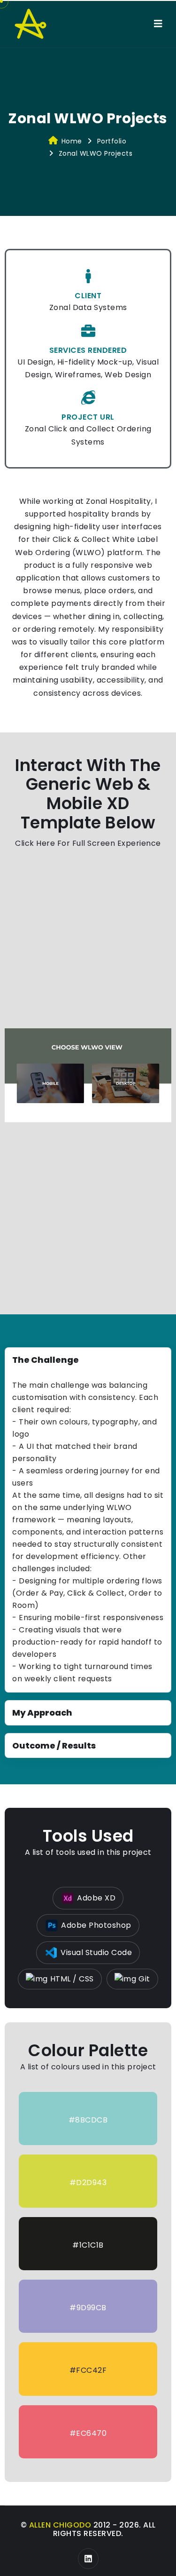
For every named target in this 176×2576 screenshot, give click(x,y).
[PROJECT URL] (88, 398)
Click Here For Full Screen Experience (88, 843)
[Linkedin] (88, 2559)
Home (72, 141)
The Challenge (46, 1360)
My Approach (42, 1713)
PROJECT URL (88, 417)
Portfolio (112, 141)
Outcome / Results (54, 1745)
